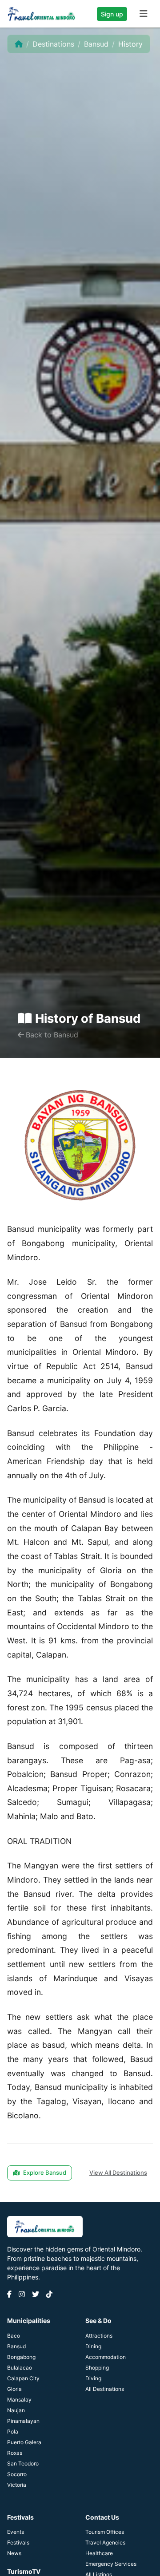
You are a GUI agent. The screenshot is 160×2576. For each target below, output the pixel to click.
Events (16, 2532)
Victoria (17, 2485)
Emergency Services (111, 2564)
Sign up (112, 14)
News (14, 2553)
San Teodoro (23, 2463)
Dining (93, 2346)
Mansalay (19, 2400)
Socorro (17, 2474)
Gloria (14, 2389)
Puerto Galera (24, 2442)
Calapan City (23, 2378)
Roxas (15, 2453)
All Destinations (105, 2389)
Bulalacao (20, 2368)
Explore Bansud (45, 2172)
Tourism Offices (105, 2532)
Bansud (96, 44)
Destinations (53, 44)
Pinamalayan (23, 2421)
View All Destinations (118, 2172)
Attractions (99, 2336)
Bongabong (21, 2357)
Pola (13, 2432)
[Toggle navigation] (144, 14)
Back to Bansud (52, 1035)
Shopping (97, 2368)
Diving (93, 2378)
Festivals (18, 2542)
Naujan (16, 2410)
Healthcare (99, 2553)
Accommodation (106, 2357)
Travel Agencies (105, 2542)
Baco (14, 2336)
